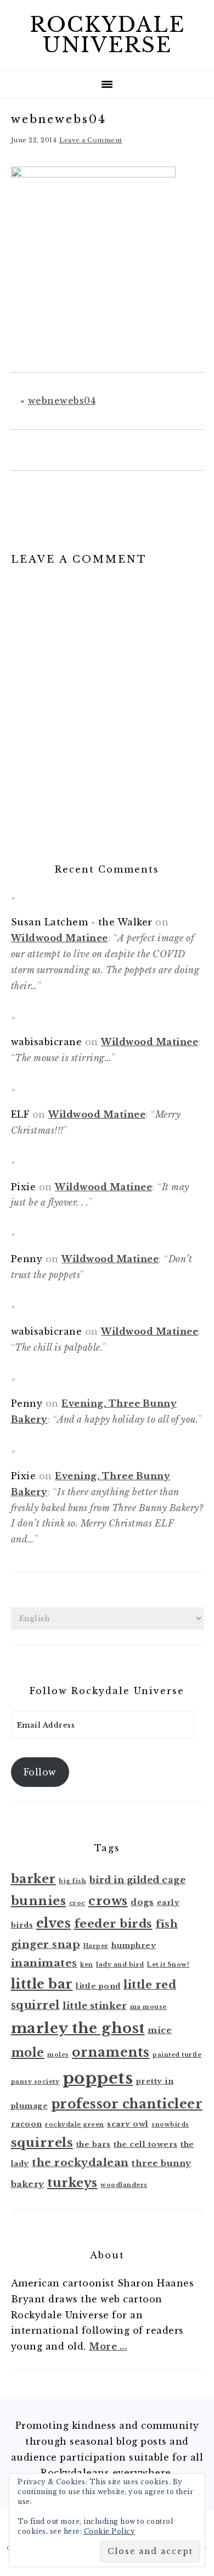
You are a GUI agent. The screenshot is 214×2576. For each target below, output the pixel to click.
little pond (98, 1986)
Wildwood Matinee (60, 938)
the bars (94, 2144)
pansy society (35, 2082)
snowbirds (170, 2125)
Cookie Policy (110, 2531)
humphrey (134, 1945)
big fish (72, 1881)
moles (58, 2055)
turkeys (72, 2183)
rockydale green (75, 2125)
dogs (142, 1902)
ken (87, 1965)
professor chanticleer (127, 2104)
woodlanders (124, 2185)
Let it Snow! (168, 1965)
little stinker (95, 2006)
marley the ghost (78, 2028)
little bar (42, 1984)
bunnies (39, 1901)
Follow (40, 1772)
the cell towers (146, 2144)
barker (33, 1879)
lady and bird (120, 1965)
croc (77, 1903)
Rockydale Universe (107, 35)
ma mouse (148, 2007)
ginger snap (46, 1944)
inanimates (44, 1963)
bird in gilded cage (138, 1880)
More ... (108, 2346)
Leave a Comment (91, 140)
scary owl (128, 2124)
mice (160, 2030)
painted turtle (177, 2055)
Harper (96, 1946)
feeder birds (113, 1924)
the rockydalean (80, 2163)
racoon (27, 2124)
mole (28, 2053)
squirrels (42, 2142)
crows (108, 1901)
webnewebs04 (62, 401)
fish (167, 1924)
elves (54, 1923)
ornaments (111, 2052)
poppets (98, 2078)
